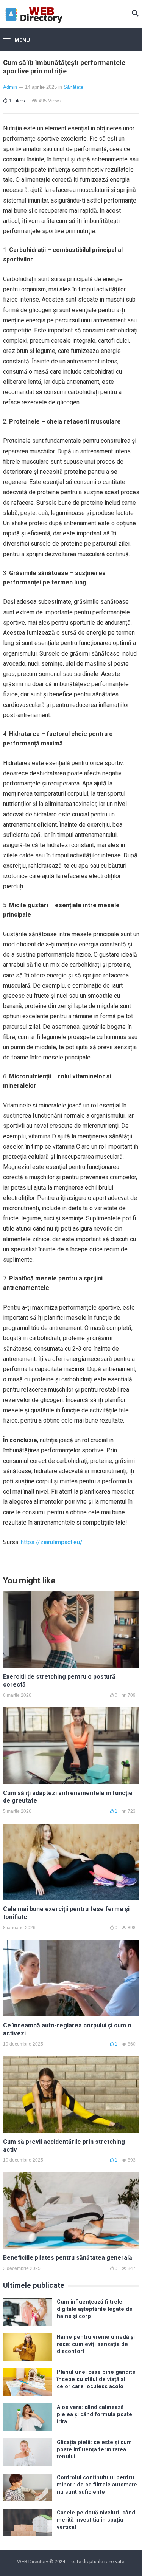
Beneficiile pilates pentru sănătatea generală (68, 2258)
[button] (16, 40)
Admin (10, 87)
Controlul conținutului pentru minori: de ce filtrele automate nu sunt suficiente (97, 2485)
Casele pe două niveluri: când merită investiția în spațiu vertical (96, 2520)
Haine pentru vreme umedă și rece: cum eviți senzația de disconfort (96, 2344)
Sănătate (73, 87)
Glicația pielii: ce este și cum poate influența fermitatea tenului (94, 2450)
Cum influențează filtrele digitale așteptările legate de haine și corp (95, 2309)
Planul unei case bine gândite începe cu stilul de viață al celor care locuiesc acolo (96, 2380)
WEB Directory (33, 2561)
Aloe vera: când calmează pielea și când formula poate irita (94, 2415)
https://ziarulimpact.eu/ (52, 1542)
